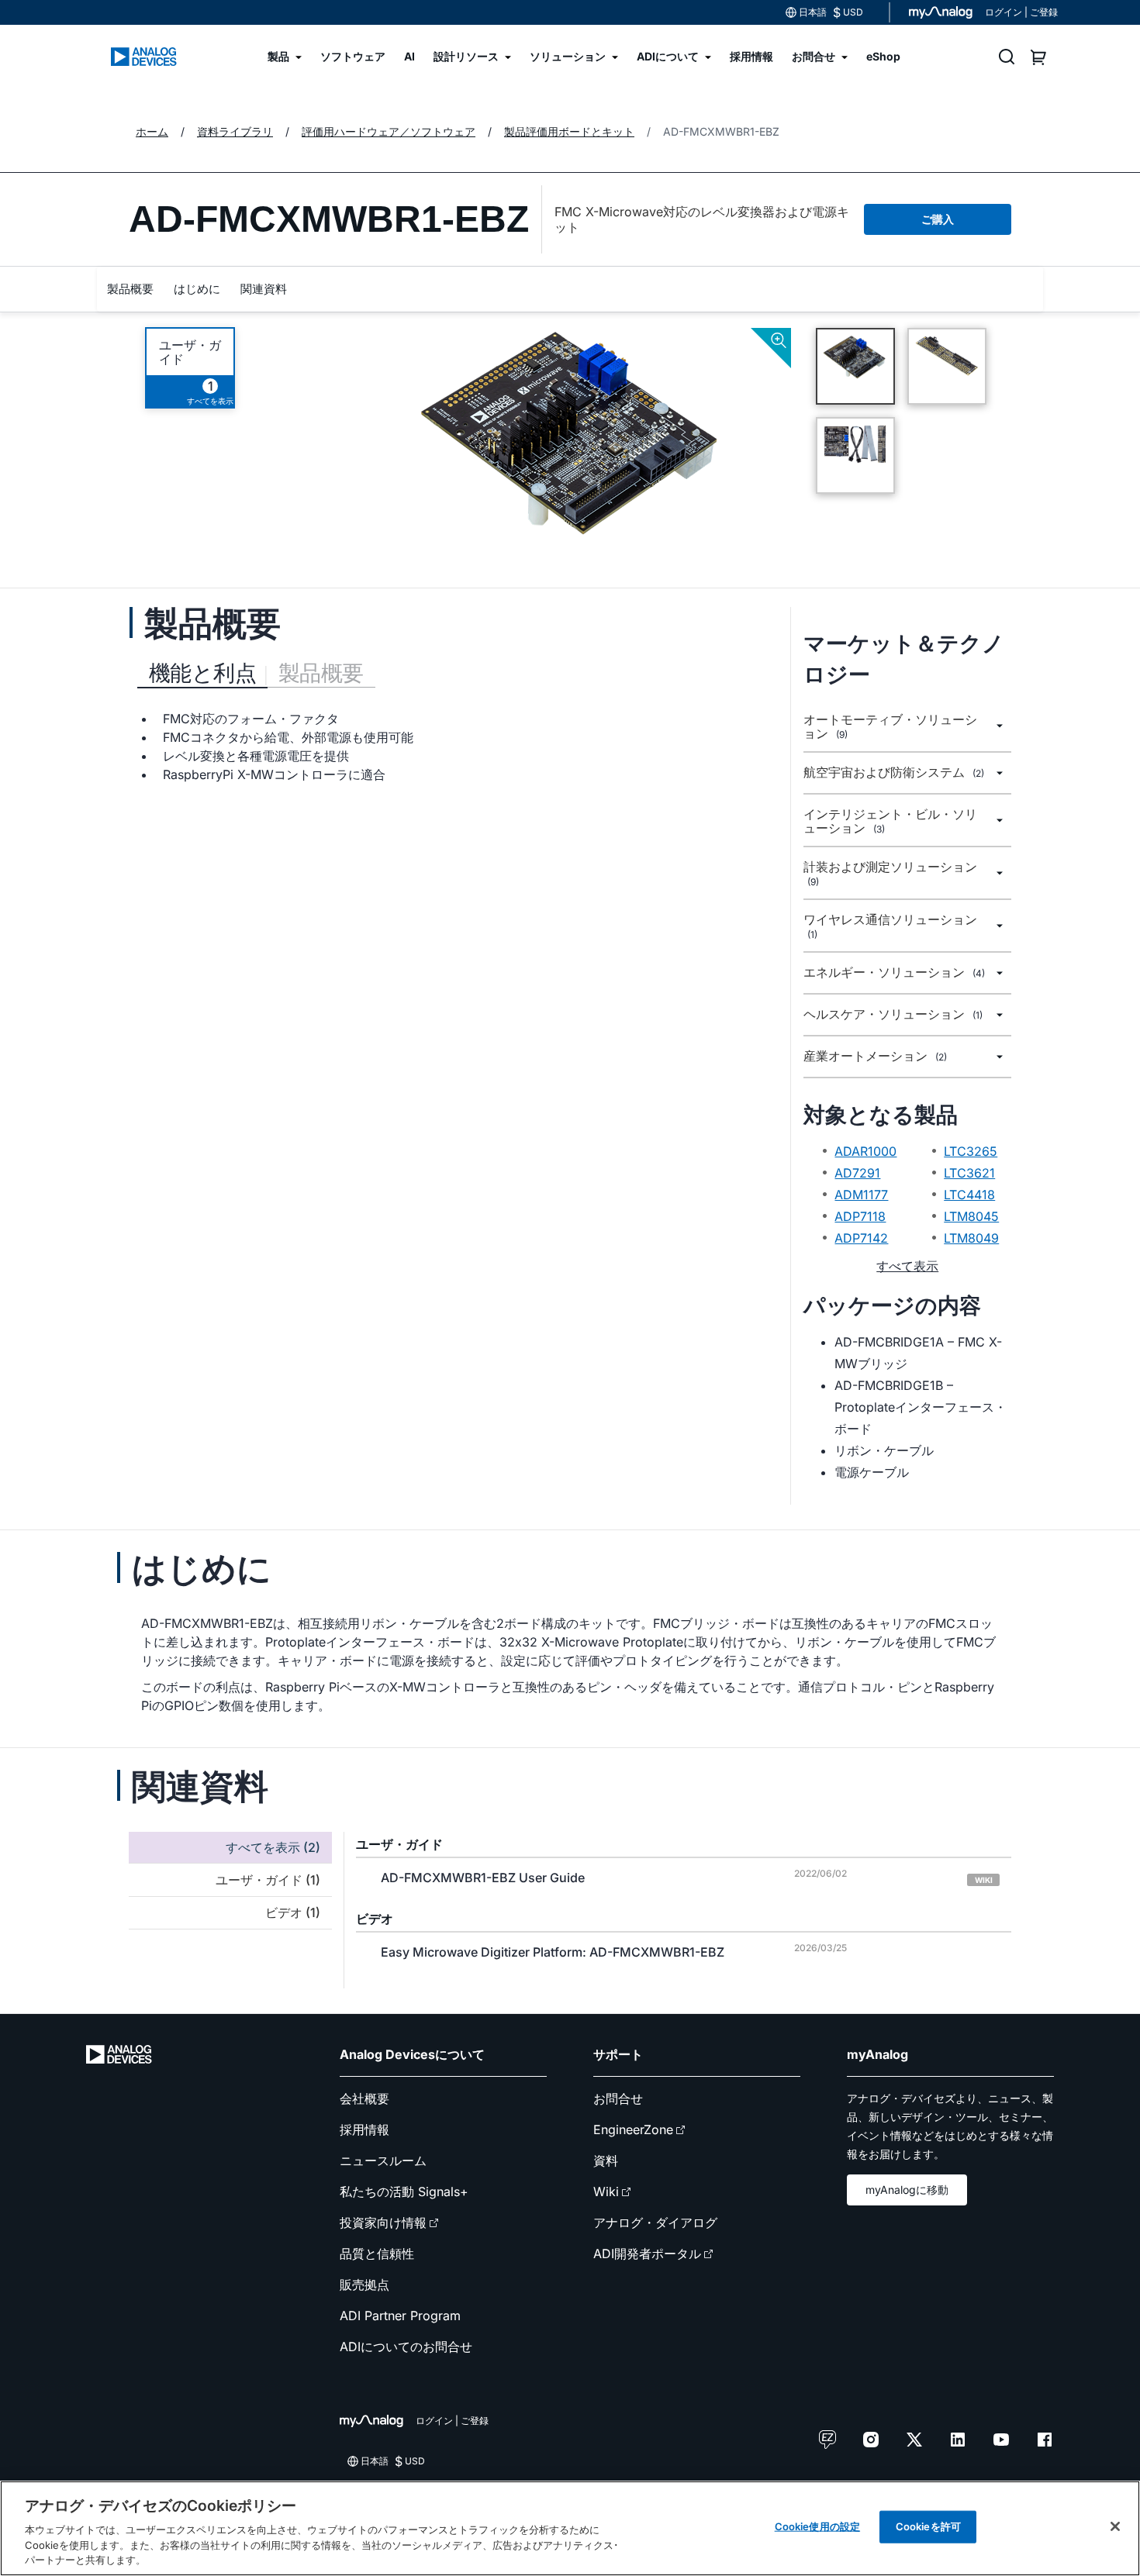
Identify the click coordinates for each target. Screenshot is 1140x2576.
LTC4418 (969, 1195)
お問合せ (618, 2098)
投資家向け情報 (383, 2223)
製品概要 (130, 289)
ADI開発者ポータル (647, 2254)
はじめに (197, 289)
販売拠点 (364, 2285)
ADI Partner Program (400, 2316)
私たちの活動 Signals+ (404, 2191)
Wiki (606, 2191)
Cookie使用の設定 (817, 2526)
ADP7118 (860, 1216)
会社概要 (364, 2098)
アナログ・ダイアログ (655, 2223)
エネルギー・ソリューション (894, 972)
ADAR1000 (865, 1151)
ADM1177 (861, 1195)
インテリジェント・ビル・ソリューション (890, 821)
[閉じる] (1115, 2526)
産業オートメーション (875, 1056)
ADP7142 (861, 1238)
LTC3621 (969, 1173)
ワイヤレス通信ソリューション (890, 926)
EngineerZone (633, 2129)
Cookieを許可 (928, 2526)
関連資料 (264, 289)
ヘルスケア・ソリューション (893, 1014)
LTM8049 (971, 1238)
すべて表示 (907, 1266)
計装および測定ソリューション (890, 874)
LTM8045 (971, 1216)
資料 (606, 2160)
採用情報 (364, 2129)
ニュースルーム (383, 2160)
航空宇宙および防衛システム (894, 772)
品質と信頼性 (377, 2254)
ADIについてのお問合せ (406, 2347)
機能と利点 (202, 673)
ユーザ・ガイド (190, 352)
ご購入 (938, 219)
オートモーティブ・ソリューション (890, 727)
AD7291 (857, 1173)
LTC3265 (971, 1151)
